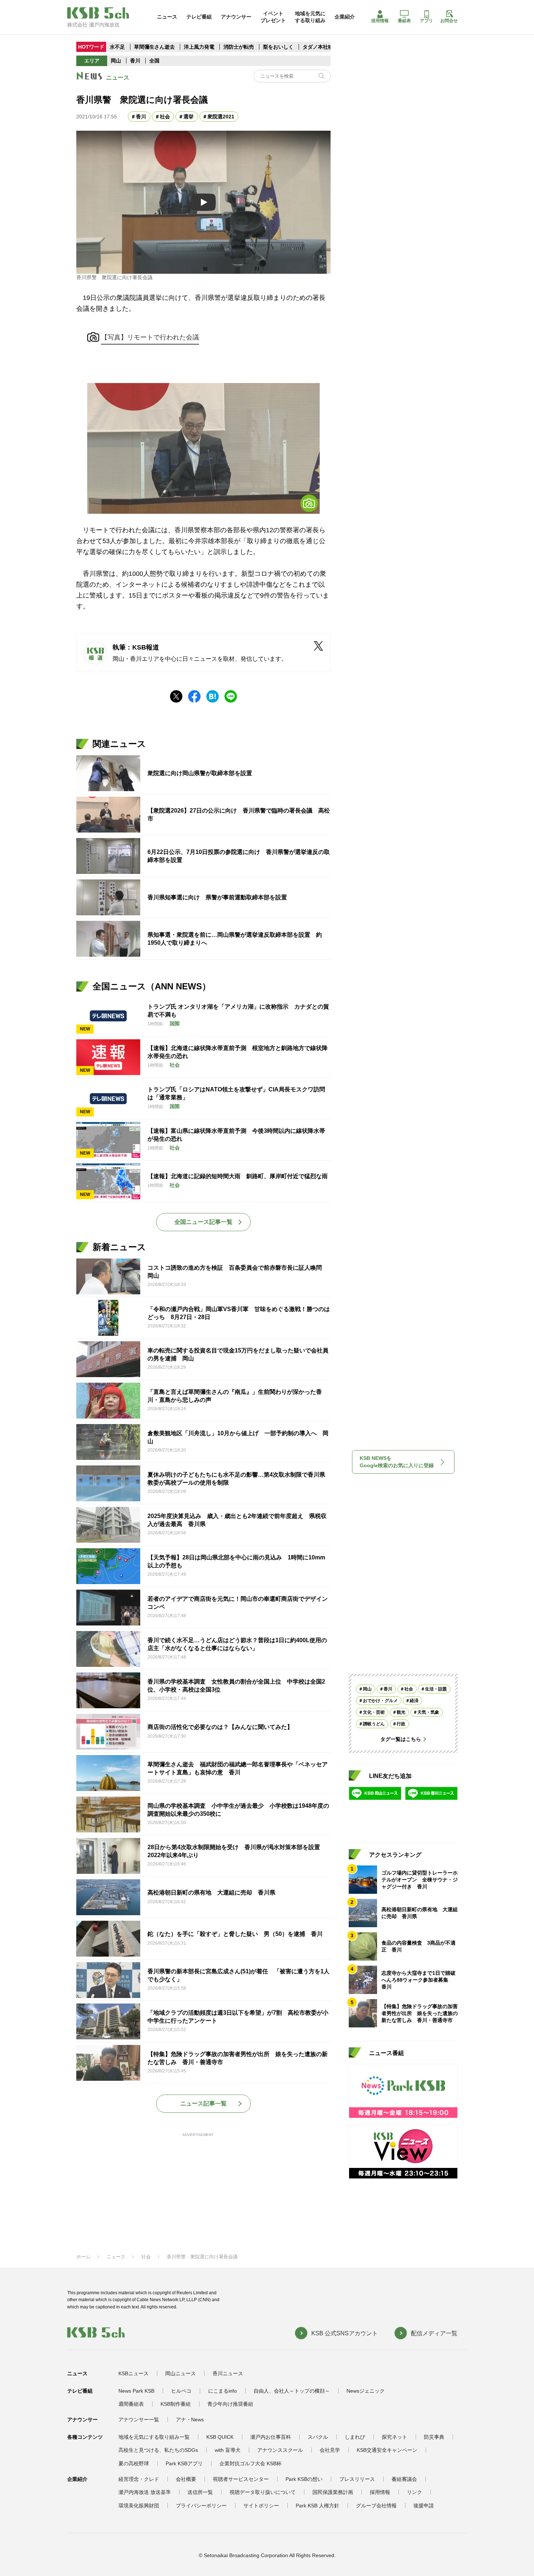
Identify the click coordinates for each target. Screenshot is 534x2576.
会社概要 (186, 2479)
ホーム (83, 2257)
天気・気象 (428, 1712)
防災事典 (434, 2437)
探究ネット (395, 2437)
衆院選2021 (221, 117)
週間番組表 (131, 2404)
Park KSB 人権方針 (317, 2506)
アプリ (426, 21)
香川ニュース (228, 2373)
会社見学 (330, 2450)
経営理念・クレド (139, 2479)
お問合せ (449, 21)
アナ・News (190, 2420)
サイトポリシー (261, 2506)
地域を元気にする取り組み (310, 17)
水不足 (118, 47)
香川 (135, 61)
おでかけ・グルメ (380, 1701)
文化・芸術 (374, 1712)
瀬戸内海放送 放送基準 (145, 2492)
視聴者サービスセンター (241, 2479)
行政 (401, 1724)
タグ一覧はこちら (401, 1739)
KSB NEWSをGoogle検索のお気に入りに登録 (397, 1462)
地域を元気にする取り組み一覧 (154, 2437)
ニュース (167, 17)
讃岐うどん (374, 1724)
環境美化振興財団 (139, 2506)
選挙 (189, 117)
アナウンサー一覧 (139, 2420)
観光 (401, 1712)
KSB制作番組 (176, 2404)
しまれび (355, 2437)
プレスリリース (357, 2479)
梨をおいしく (278, 47)
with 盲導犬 (228, 2450)
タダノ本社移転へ (323, 47)
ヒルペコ (181, 2391)
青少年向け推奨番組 (230, 2404)
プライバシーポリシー (201, 2506)
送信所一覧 (200, 2492)
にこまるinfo (223, 2391)
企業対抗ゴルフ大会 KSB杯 (250, 2463)
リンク (414, 2492)
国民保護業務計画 (333, 2492)
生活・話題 (436, 1689)
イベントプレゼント (273, 17)
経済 (414, 1701)
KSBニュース (133, 2373)
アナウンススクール (280, 2450)
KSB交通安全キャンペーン (387, 2450)
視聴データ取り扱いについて (263, 2492)
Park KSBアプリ (184, 2463)
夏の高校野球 (134, 2463)
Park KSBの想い (304, 2479)
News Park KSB (136, 2391)
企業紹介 (345, 17)
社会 (165, 117)
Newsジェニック (366, 2391)
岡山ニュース (181, 2373)
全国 (154, 61)
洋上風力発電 (199, 47)
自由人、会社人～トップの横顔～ (292, 2391)
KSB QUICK (220, 2437)
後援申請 (424, 2506)
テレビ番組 (199, 17)
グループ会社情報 (376, 2506)
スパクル (318, 2437)
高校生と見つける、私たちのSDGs (158, 2450)
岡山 (116, 61)
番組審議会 (404, 2479)
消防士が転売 (239, 47)
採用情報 (380, 21)
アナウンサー (236, 17)
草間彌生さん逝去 (154, 47)
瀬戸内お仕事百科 (271, 2437)
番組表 (404, 21)
